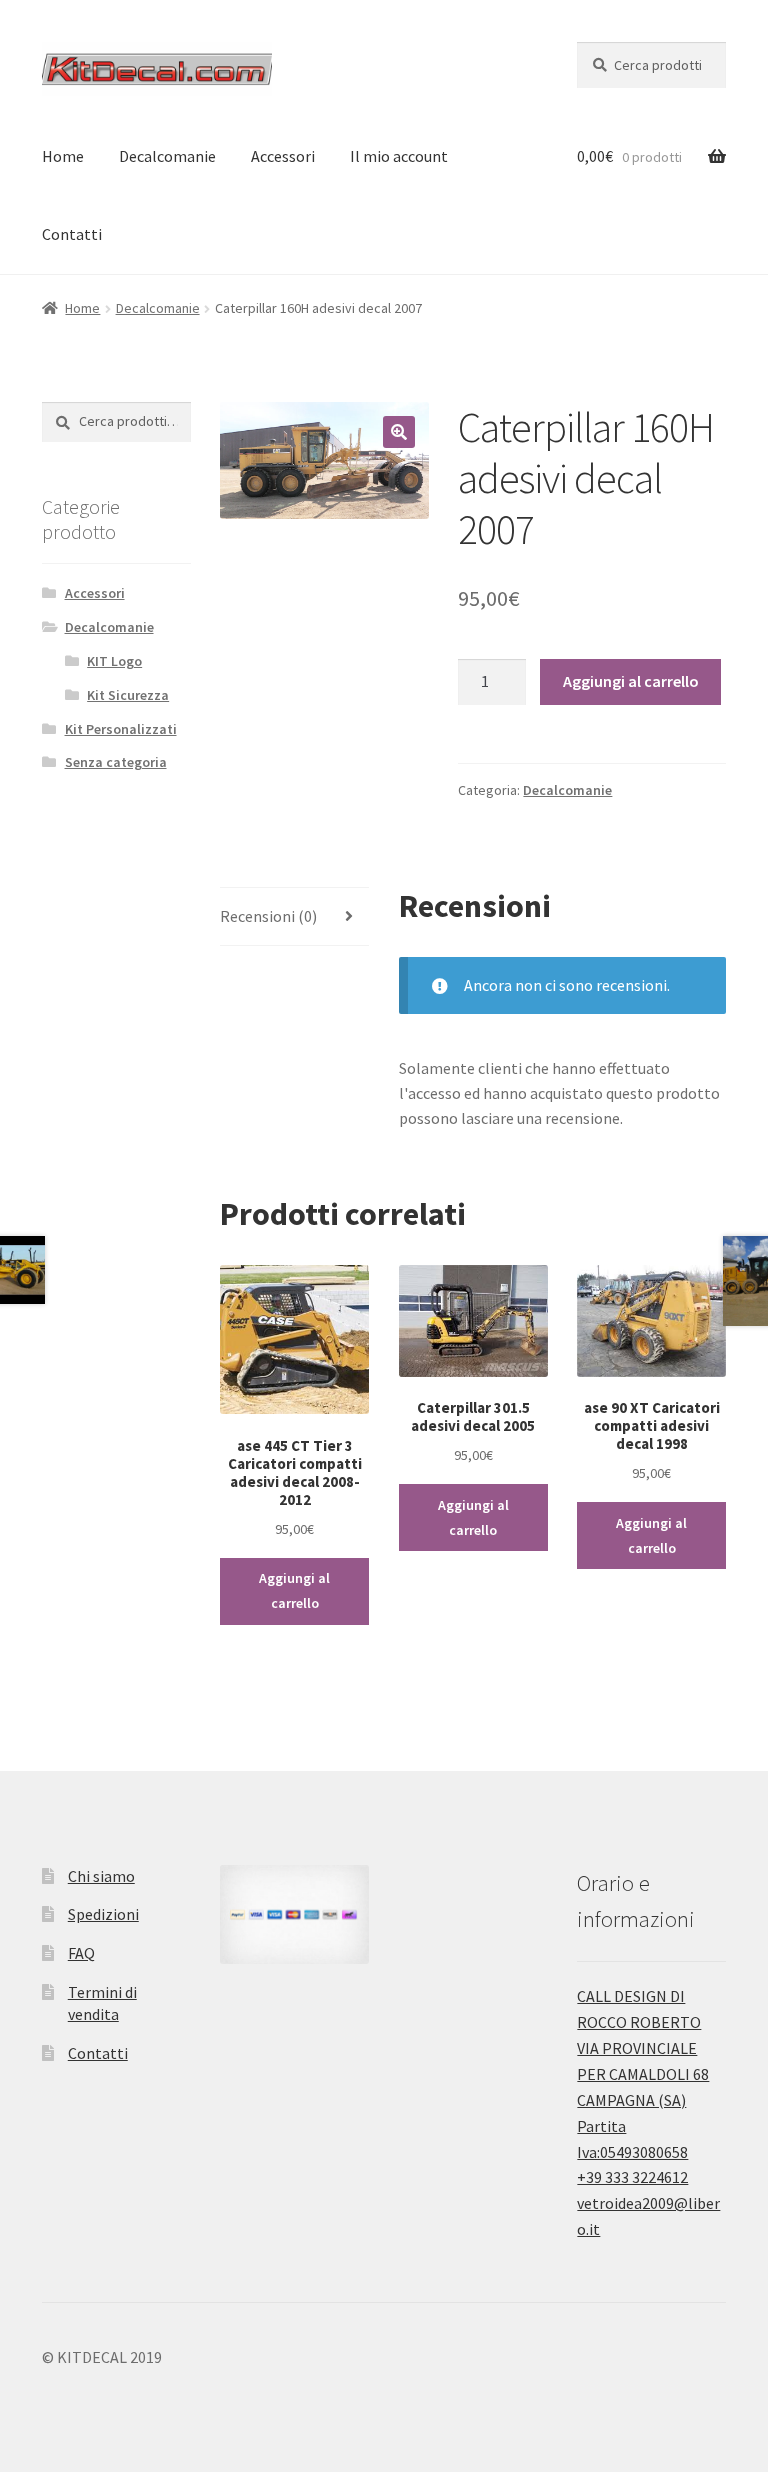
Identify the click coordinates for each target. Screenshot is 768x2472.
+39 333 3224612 (632, 2177)
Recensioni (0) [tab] (268, 916)
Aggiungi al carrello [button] (294, 1590)
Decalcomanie (167, 156)
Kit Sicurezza (128, 695)
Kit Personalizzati (121, 729)
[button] (399, 432)
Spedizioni (103, 1914)
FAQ (81, 1953)
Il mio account (399, 156)
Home (63, 156)
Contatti (72, 234)
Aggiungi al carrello (631, 681)
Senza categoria (116, 762)
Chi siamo (101, 1876)
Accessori (283, 156)
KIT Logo (114, 661)
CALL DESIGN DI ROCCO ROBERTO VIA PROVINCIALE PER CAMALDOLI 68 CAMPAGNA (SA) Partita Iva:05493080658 (643, 2073)
